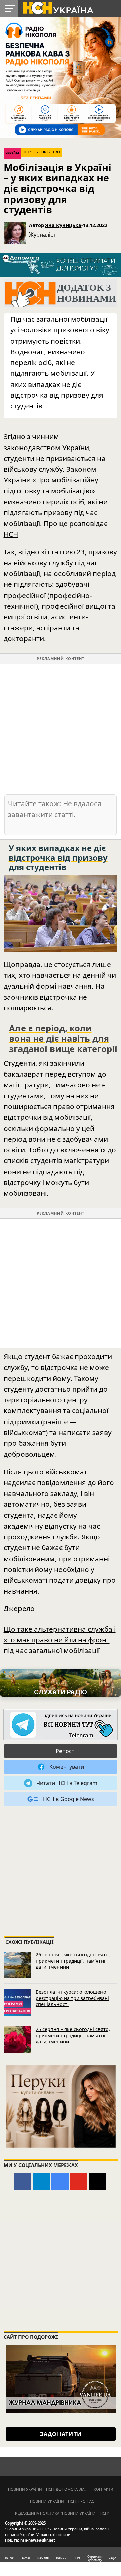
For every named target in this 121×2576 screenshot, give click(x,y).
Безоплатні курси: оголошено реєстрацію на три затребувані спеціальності (72, 1998)
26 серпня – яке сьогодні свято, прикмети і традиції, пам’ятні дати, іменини (73, 1961)
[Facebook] (22, 2181)
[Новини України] (58, 7)
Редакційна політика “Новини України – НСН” (62, 2513)
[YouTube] (79, 2181)
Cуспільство (47, 152)
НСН (11, 534)
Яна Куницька (63, 225)
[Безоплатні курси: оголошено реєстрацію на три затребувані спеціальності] (17, 2002)
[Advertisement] (61, 729)
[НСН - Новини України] (61, 1725)
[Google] (60, 2181)
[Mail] (98, 2181)
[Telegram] (41, 2181)
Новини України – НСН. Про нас (62, 2501)
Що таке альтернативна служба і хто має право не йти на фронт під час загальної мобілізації (60, 1640)
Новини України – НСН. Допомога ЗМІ (47, 2489)
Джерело (20, 1608)
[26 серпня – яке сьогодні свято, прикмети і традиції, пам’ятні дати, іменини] (17, 1965)
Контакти (104, 2489)
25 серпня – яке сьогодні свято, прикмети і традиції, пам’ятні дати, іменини (73, 2035)
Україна (12, 153)
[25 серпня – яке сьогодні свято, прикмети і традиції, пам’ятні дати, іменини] (17, 2040)
